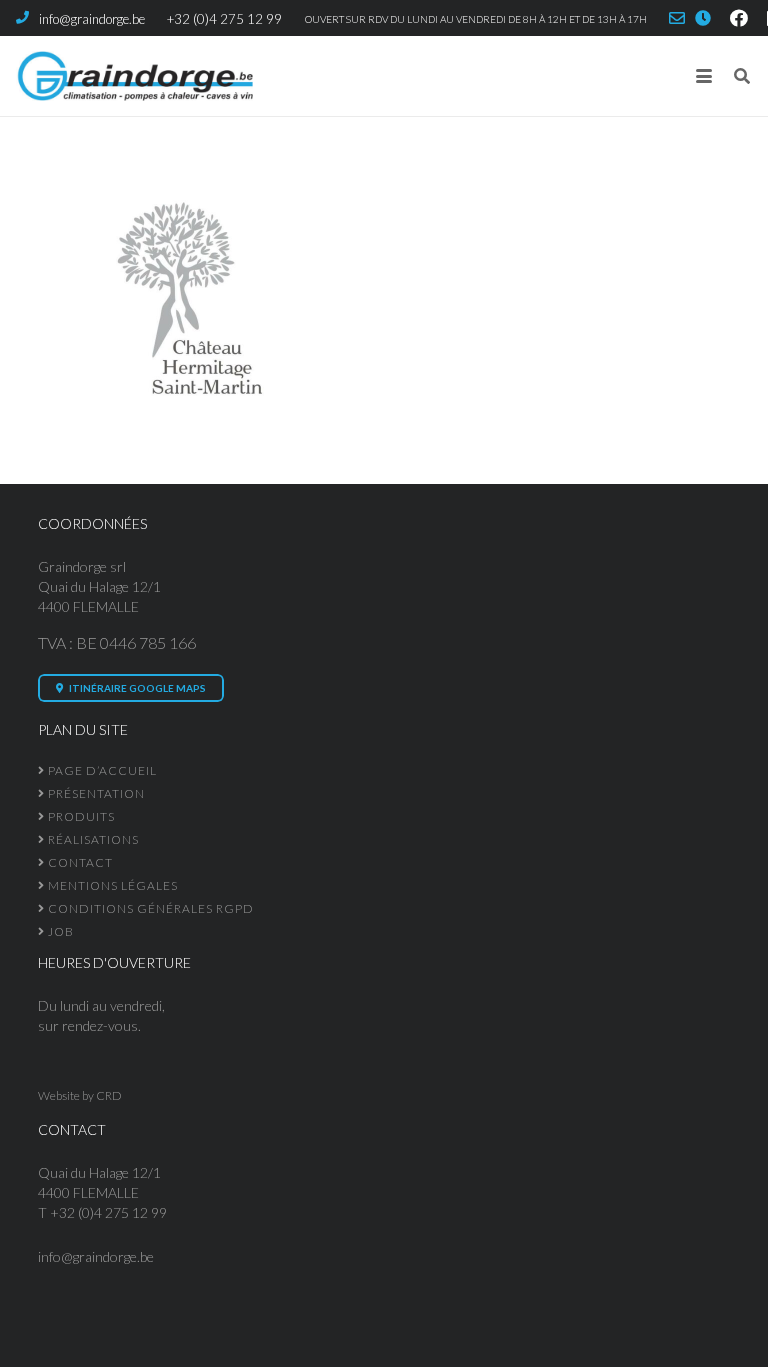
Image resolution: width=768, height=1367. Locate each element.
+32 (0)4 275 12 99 (108, 1212)
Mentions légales (111, 885)
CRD (109, 1095)
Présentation (95, 793)
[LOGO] (134, 76)
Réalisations (92, 839)
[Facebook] (739, 18)
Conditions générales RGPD (149, 908)
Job (59, 931)
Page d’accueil (101, 770)
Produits (80, 816)
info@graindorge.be (96, 1256)
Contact (79, 862)
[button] (704, 76)
